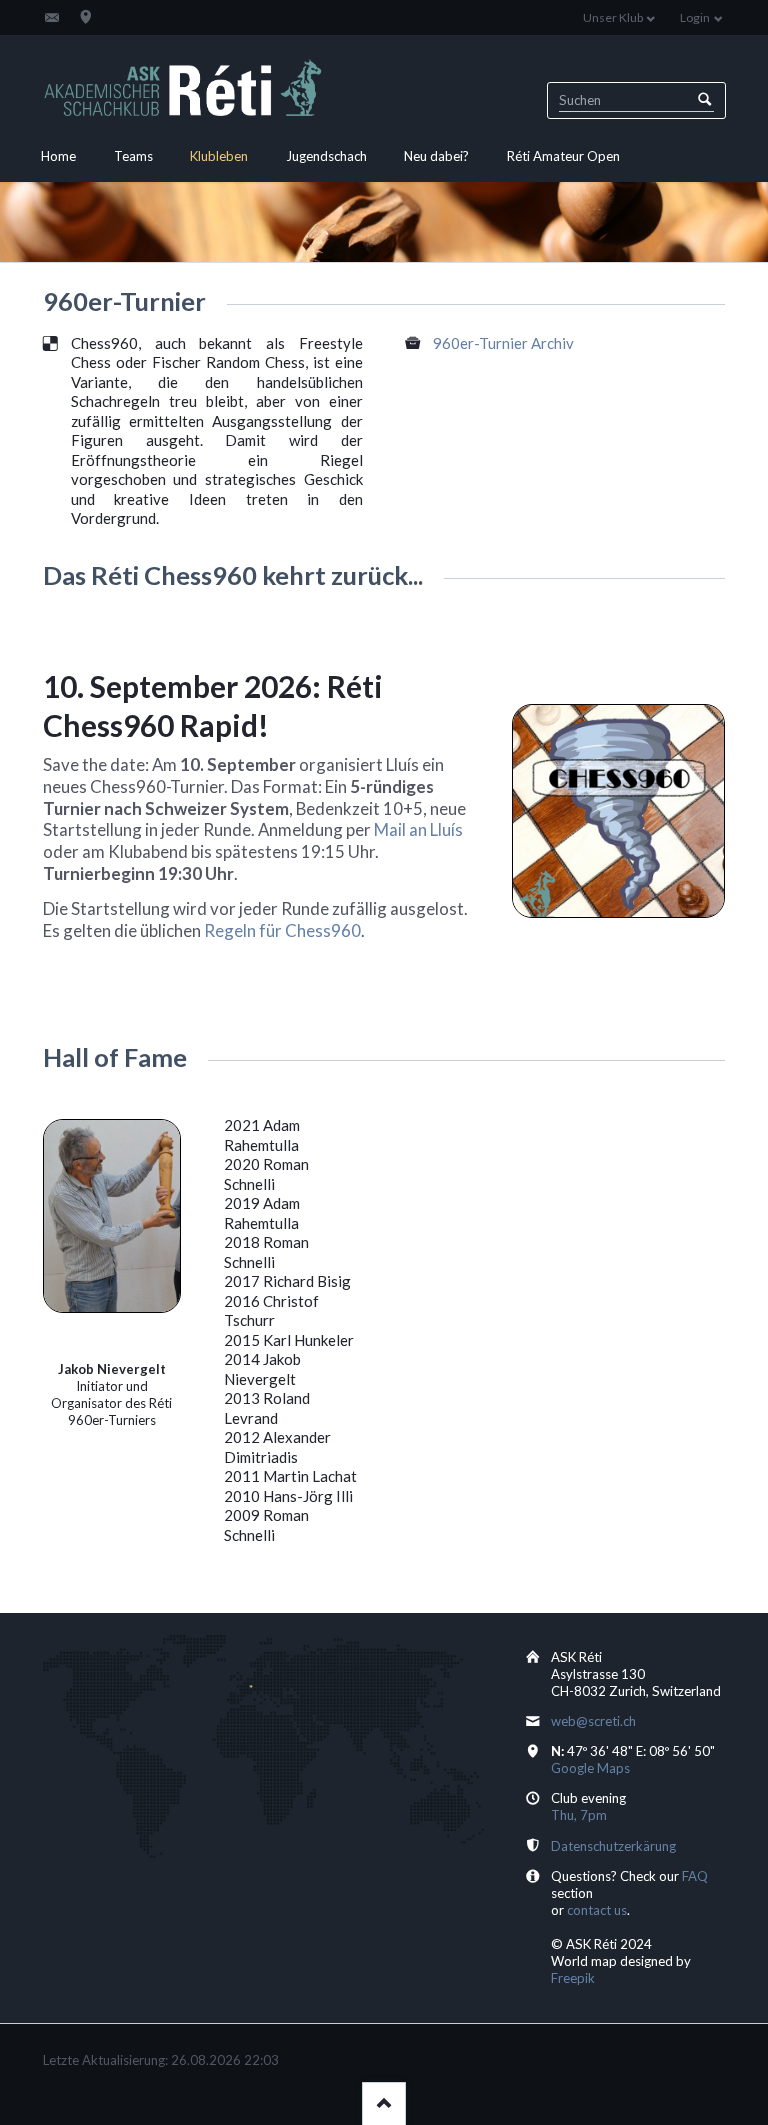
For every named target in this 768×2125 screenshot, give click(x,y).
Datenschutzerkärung (613, 1846)
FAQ (695, 1876)
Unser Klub (613, 17)
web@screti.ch (593, 1721)
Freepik (573, 1978)
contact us (597, 1910)
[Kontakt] (52, 17)
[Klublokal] (86, 17)
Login (695, 17)
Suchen (704, 100)
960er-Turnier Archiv (503, 343)
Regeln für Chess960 (282, 930)
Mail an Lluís (418, 829)
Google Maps (590, 1768)
